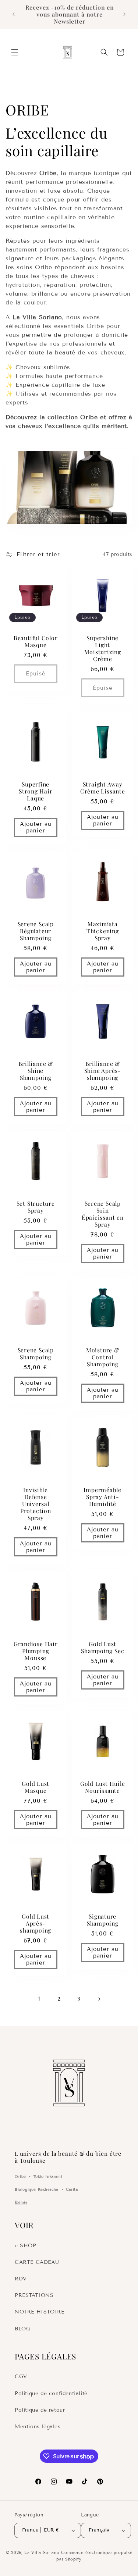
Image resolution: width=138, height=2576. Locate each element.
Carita (72, 2189)
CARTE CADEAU (37, 2262)
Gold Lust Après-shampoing (36, 1923)
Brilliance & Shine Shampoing (36, 1071)
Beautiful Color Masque (36, 641)
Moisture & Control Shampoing (102, 1357)
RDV (21, 2279)
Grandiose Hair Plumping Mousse (36, 1651)
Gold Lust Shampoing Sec (102, 1647)
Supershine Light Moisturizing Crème (102, 648)
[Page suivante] (99, 1999)
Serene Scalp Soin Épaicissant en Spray (102, 1214)
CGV (21, 2377)
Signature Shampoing (102, 1919)
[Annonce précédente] (14, 14)
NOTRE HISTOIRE (39, 2312)
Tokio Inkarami (48, 2177)
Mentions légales (38, 2427)
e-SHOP (26, 2246)
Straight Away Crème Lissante (102, 787)
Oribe (20, 2177)
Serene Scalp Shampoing (36, 1353)
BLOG (22, 2329)
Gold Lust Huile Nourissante (102, 1787)
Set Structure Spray (36, 1207)
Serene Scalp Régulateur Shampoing (36, 931)
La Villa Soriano (42, 2552)
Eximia (21, 2202)
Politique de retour (40, 2410)
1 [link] (39, 1999)
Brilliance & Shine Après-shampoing (102, 1071)
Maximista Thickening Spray (102, 931)
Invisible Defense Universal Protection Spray (36, 1504)
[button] (15, 52)
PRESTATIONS (34, 2295)
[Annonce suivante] (124, 14)
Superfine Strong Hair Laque (36, 791)
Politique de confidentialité (51, 2393)
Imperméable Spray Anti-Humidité (102, 1497)
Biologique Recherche (37, 2189)
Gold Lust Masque (36, 1787)
